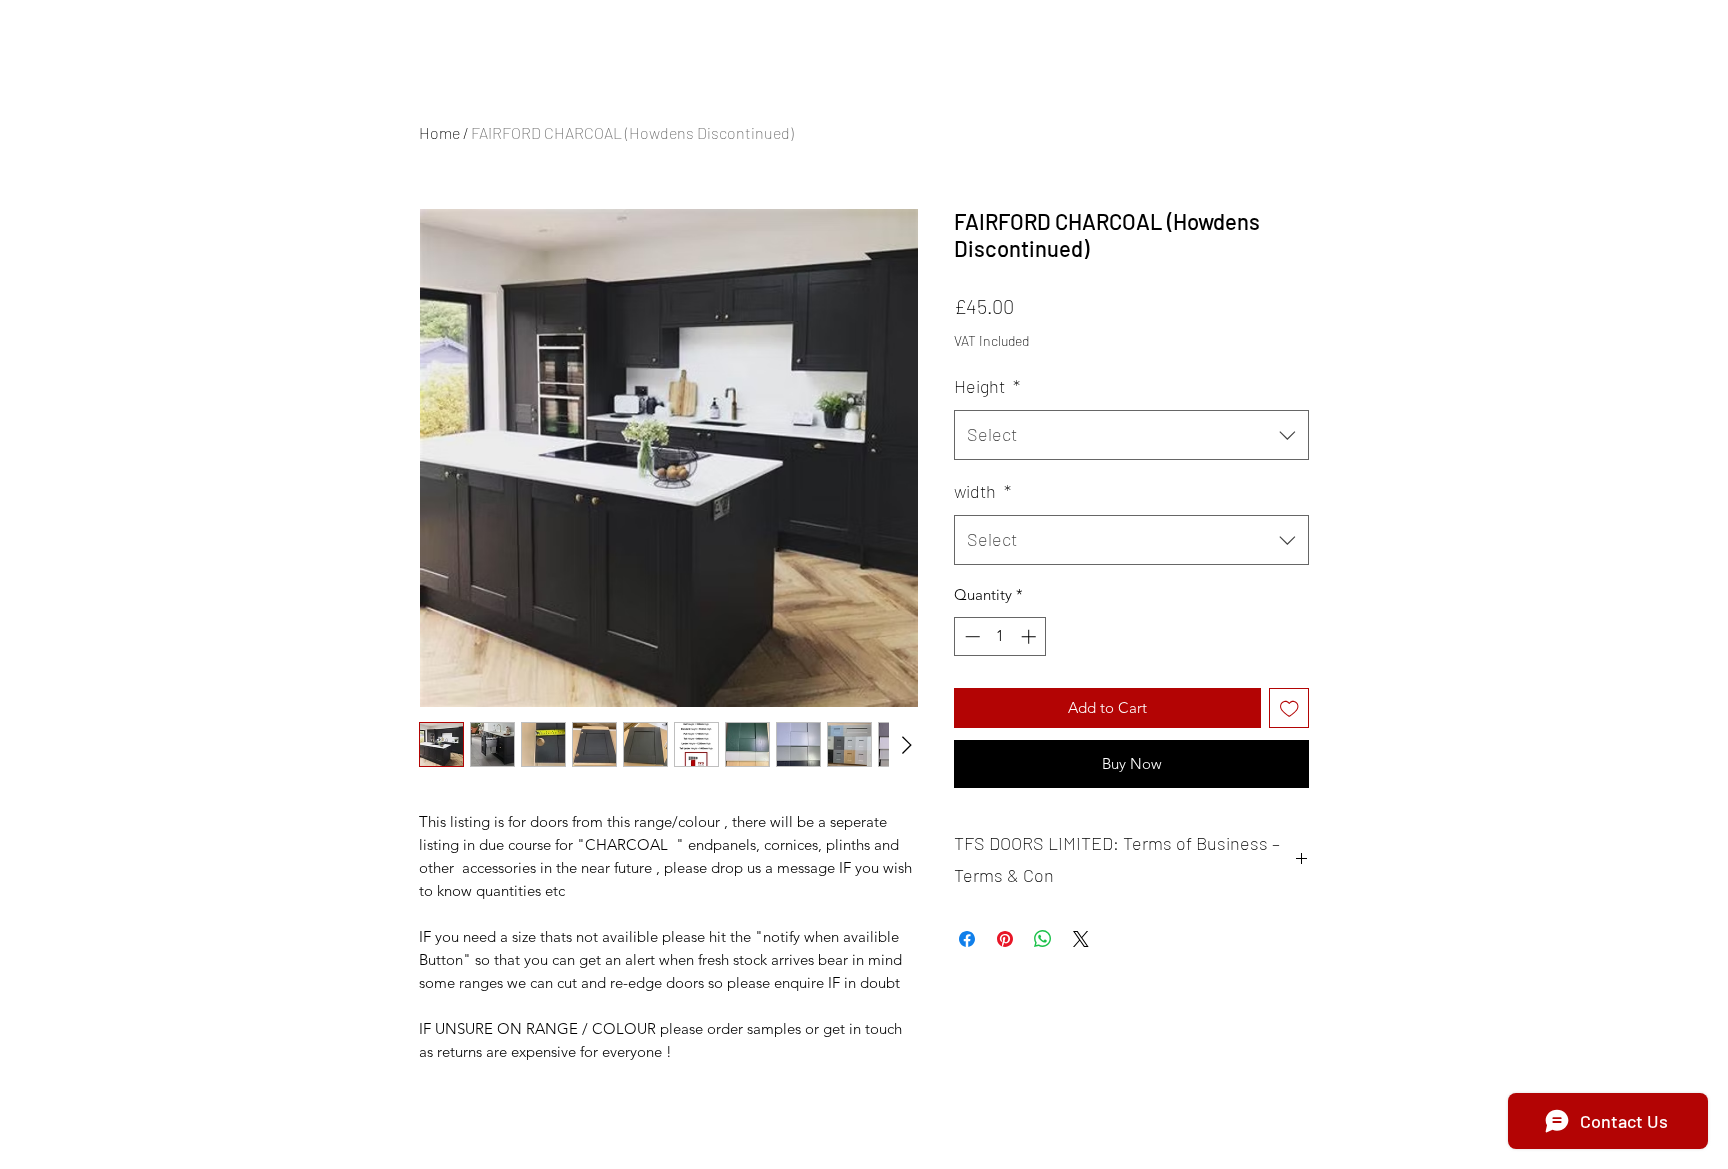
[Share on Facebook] (967, 939)
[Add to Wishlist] (1289, 708)
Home (439, 132)
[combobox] (1131, 435)
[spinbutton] (1000, 636)
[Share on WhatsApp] (1043, 939)
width (982, 491)
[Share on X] (1081, 939)
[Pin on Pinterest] (1005, 939)
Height (987, 386)
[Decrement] (970, 636)
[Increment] (1030, 636)
